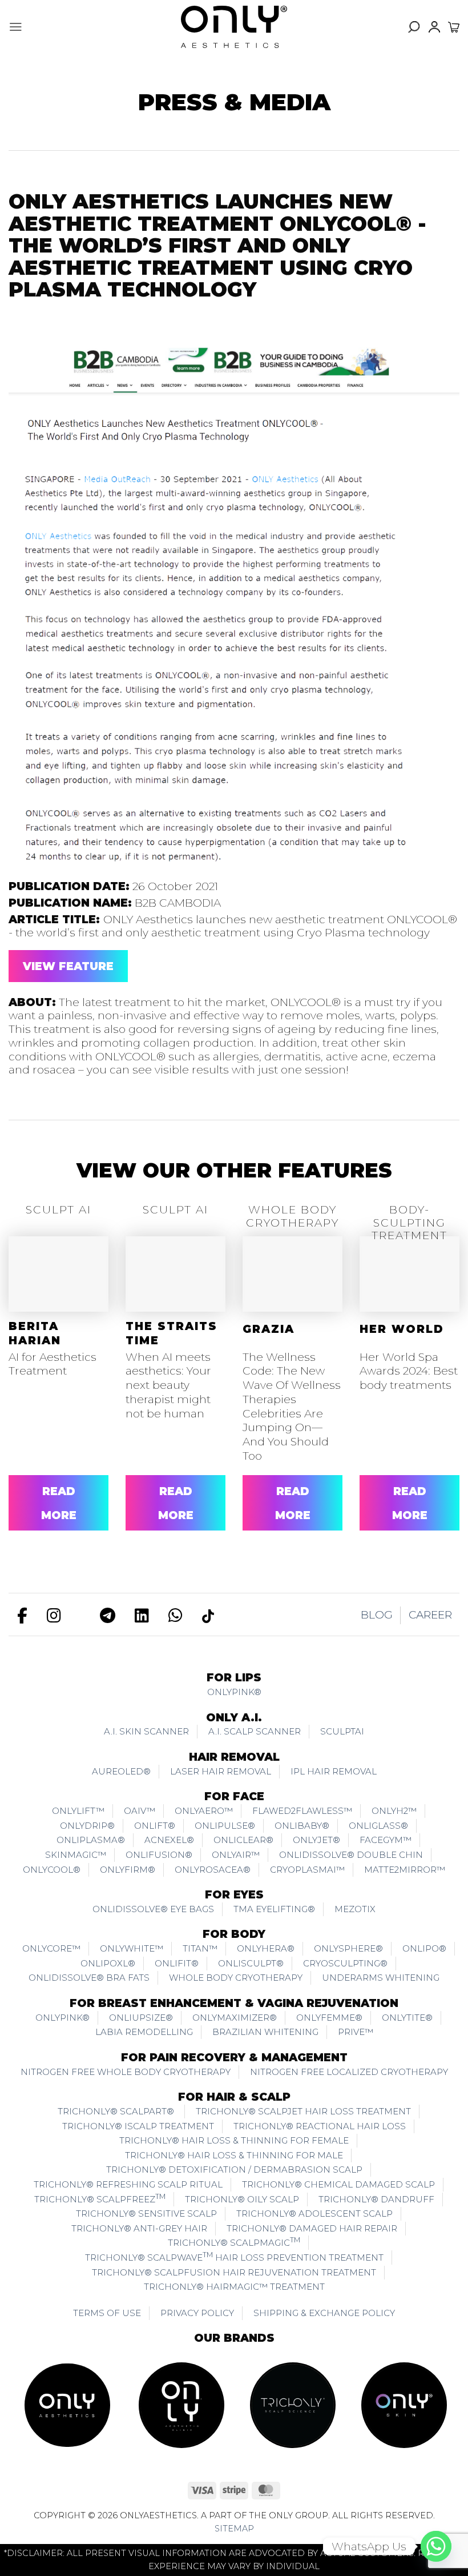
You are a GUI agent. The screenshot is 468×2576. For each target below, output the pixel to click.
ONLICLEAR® (243, 1840)
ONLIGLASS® (378, 1826)
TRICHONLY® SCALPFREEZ (100, 2198)
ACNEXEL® (169, 1840)
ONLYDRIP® (87, 1826)
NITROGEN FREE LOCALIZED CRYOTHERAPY (349, 2072)
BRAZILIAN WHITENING (265, 2032)
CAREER (430, 1615)
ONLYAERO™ (204, 1811)
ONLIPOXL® (108, 1963)
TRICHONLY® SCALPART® (117, 2111)
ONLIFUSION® (159, 1855)
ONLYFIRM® (128, 1870)
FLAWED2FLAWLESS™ (302, 1811)
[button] (16, 27)
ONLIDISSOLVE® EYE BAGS (153, 1909)
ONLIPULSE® (225, 1826)
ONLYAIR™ (236, 1855)
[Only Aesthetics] (234, 27)
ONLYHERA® (266, 1948)
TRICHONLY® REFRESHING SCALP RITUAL (128, 2184)
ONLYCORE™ (51, 1948)
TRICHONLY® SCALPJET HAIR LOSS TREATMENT (303, 2111)
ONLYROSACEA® (213, 1870)
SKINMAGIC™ (76, 1855)
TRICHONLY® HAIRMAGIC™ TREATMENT (234, 2287)
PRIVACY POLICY (197, 2313)
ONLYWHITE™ (132, 1948)
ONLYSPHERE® (348, 1948)
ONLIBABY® (302, 1826)
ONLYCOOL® (52, 1870)
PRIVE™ (356, 2032)
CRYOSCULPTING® (345, 1963)
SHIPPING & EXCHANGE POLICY (324, 2313)
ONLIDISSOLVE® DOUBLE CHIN (351, 1855)
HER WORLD (402, 1329)
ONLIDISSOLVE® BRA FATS (89, 1978)
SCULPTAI (342, 1731)
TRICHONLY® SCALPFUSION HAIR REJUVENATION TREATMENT (234, 2272)
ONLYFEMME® (329, 2018)
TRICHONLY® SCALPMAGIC (234, 2242)
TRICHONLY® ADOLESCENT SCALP (314, 2214)
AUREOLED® (121, 1771)
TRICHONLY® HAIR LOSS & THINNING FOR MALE (234, 2155)
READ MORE (59, 1503)
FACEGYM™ (386, 1840)
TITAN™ (200, 1948)
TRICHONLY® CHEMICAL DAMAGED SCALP (338, 2184)
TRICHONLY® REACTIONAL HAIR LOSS (320, 2126)
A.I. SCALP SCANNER (255, 1731)
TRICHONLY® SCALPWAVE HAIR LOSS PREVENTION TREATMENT (234, 2257)
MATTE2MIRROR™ (405, 1870)
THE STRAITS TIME (172, 1333)
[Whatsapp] (436, 2546)
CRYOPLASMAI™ (307, 1870)
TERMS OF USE (107, 2313)
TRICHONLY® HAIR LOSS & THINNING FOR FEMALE (234, 2140)
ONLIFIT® (177, 1963)
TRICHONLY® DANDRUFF (376, 2199)
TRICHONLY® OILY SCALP (242, 2199)
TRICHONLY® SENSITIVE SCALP (146, 2214)
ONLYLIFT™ (78, 1811)
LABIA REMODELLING (144, 2032)
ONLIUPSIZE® (141, 2018)
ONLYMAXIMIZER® (235, 2018)
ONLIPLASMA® (91, 1840)
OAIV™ (140, 1811)
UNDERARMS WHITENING (381, 1978)
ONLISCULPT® (251, 1963)
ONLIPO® (424, 1948)
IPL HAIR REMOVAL (334, 1771)
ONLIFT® (155, 1826)
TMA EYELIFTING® (274, 1909)
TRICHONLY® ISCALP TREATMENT (138, 2126)
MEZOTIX (355, 1909)
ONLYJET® (316, 1840)
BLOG (377, 1615)
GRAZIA (269, 1329)
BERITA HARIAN (35, 1333)
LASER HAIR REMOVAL (221, 1771)
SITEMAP (234, 2529)
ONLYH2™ (394, 1811)
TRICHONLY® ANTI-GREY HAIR (139, 2228)
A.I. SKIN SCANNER (146, 1731)
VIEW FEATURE (68, 966)
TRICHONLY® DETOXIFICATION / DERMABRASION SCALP (234, 2170)
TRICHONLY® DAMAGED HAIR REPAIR (312, 2228)
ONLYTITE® (407, 2018)
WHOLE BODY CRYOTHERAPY (236, 1978)
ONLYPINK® (234, 1692)
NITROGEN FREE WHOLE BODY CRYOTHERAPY (126, 2072)
